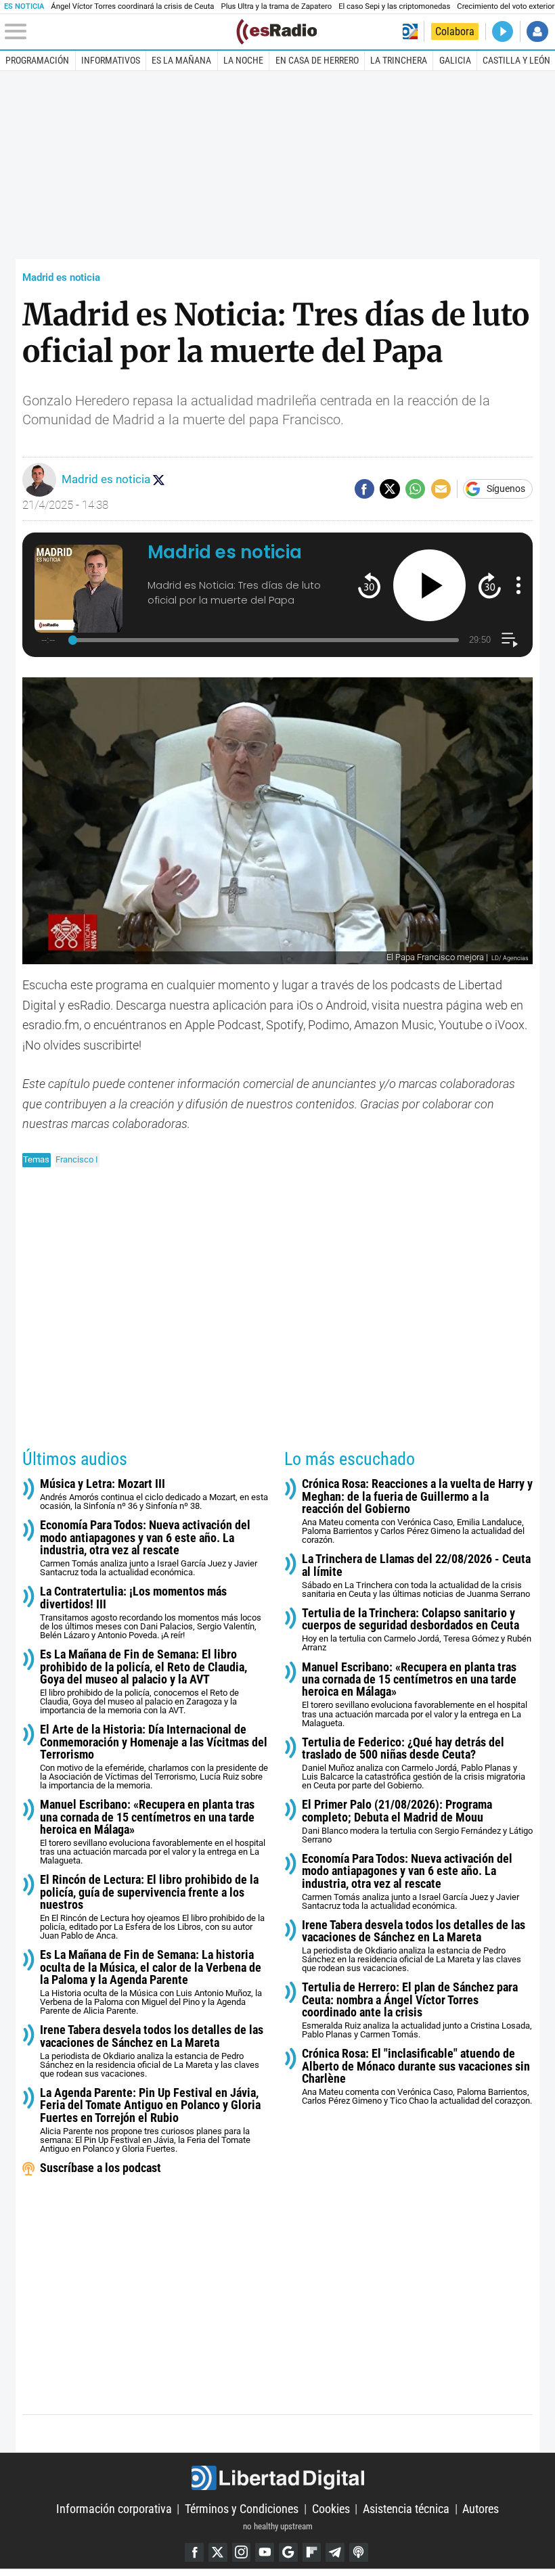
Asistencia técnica (406, 2509)
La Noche (243, 60)
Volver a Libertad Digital (410, 31)
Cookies (331, 2509)
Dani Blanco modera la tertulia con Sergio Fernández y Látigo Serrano (417, 1822)
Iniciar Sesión (537, 31)
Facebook (194, 2552)
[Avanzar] (490, 585)
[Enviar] (415, 489)
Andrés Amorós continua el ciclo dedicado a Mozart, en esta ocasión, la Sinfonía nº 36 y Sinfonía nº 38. (154, 1494)
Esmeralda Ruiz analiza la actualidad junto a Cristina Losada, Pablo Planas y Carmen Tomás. (417, 2010)
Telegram (335, 2552)
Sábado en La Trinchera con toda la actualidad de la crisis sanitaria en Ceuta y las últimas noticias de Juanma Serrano (416, 1576)
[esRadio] (276, 32)
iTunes (359, 2552)
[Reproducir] (429, 586)
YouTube (265, 2552)
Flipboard (312, 2552)
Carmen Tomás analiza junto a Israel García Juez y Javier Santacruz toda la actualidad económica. (149, 1548)
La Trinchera (399, 60)
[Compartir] (364, 489)
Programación (37, 60)
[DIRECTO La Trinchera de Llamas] (503, 31)
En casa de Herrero (317, 60)
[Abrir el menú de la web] (119, 32)
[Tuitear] (390, 489)
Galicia (455, 60)
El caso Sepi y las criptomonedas (394, 6)
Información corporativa (114, 2509)
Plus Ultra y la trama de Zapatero (277, 6)
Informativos (111, 60)
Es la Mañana (181, 60)
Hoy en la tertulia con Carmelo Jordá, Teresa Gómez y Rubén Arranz (417, 1630)
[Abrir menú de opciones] (518, 585)
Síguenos (506, 489)
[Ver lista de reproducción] (509, 640)
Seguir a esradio (158, 480)
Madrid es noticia (61, 277)
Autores (481, 2509)
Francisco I (77, 1159)
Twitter (218, 2552)
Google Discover (288, 2552)
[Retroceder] (369, 585)
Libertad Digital (277, 2478)
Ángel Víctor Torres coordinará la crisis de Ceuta (132, 6)
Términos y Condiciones (242, 2509)
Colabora (455, 31)
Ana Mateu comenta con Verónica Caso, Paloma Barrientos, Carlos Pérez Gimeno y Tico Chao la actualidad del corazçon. (417, 2077)
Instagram (242, 2552)
